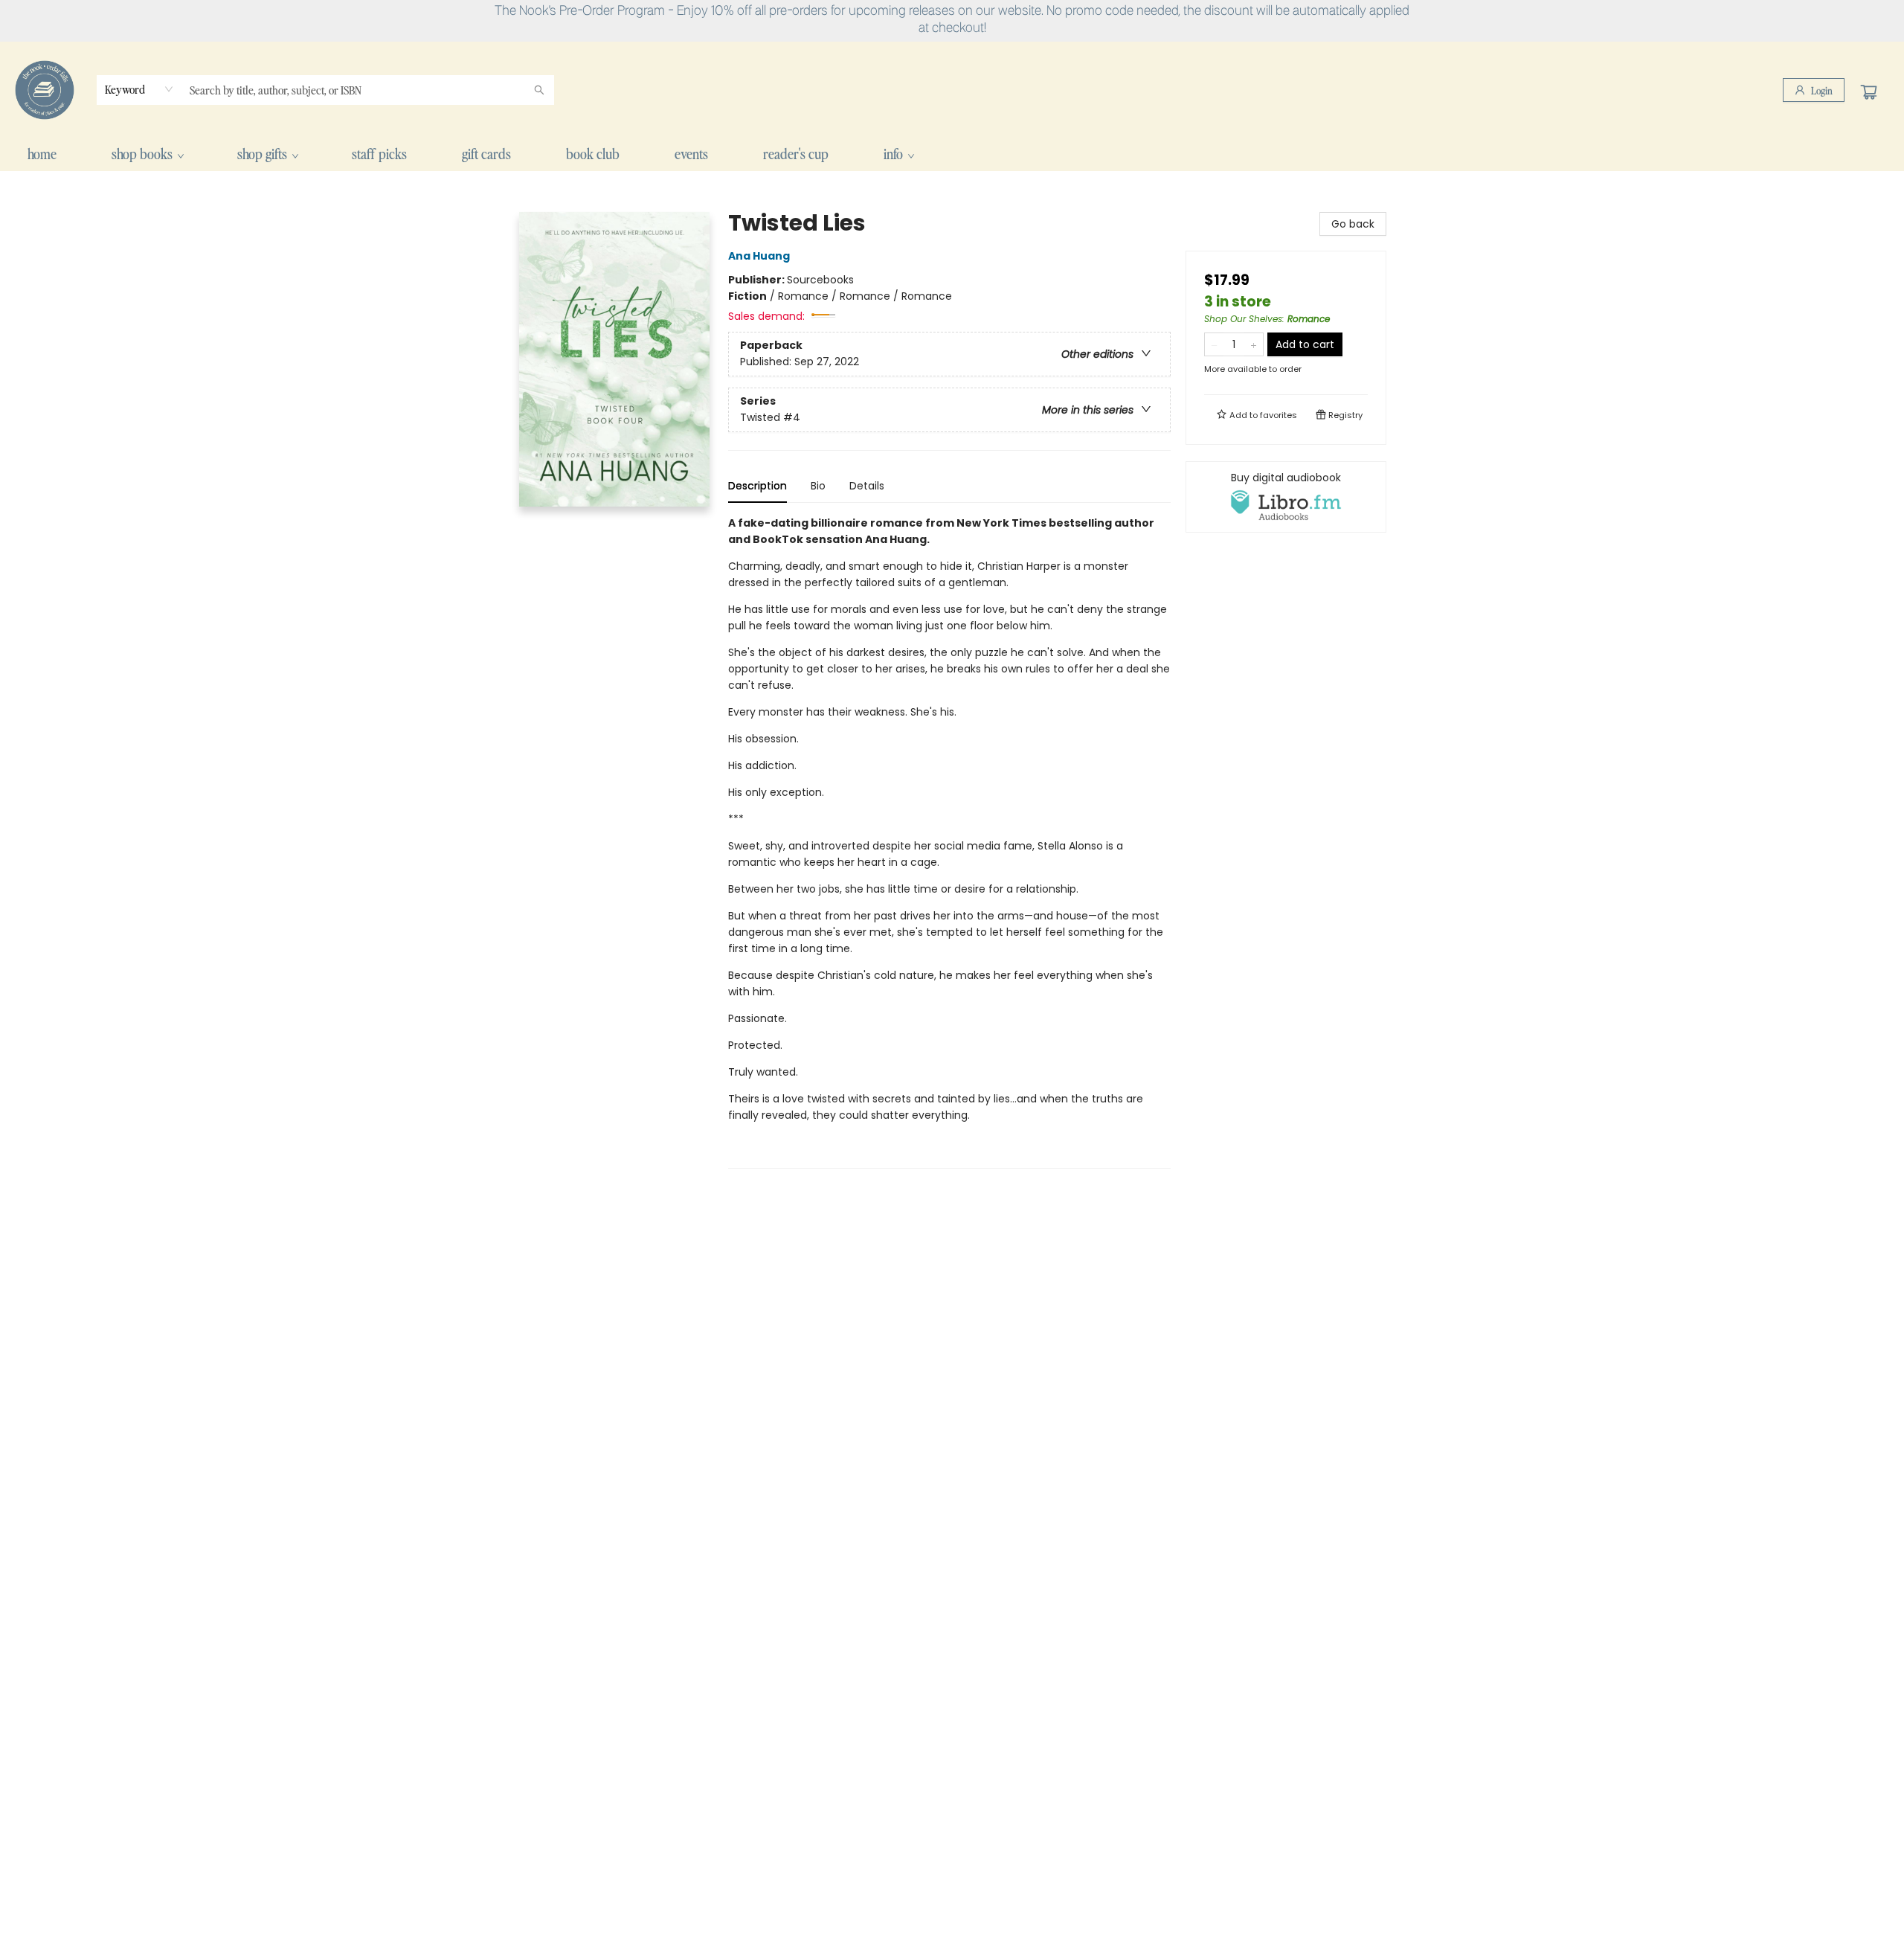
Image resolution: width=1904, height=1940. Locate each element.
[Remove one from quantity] (1214, 344)
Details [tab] (867, 486)
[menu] (952, 154)
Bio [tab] (818, 486)
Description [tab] (758, 486)
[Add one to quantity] (1254, 344)
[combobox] (139, 89)
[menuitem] (42, 154)
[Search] (539, 90)
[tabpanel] (949, 842)
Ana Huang (759, 256)
